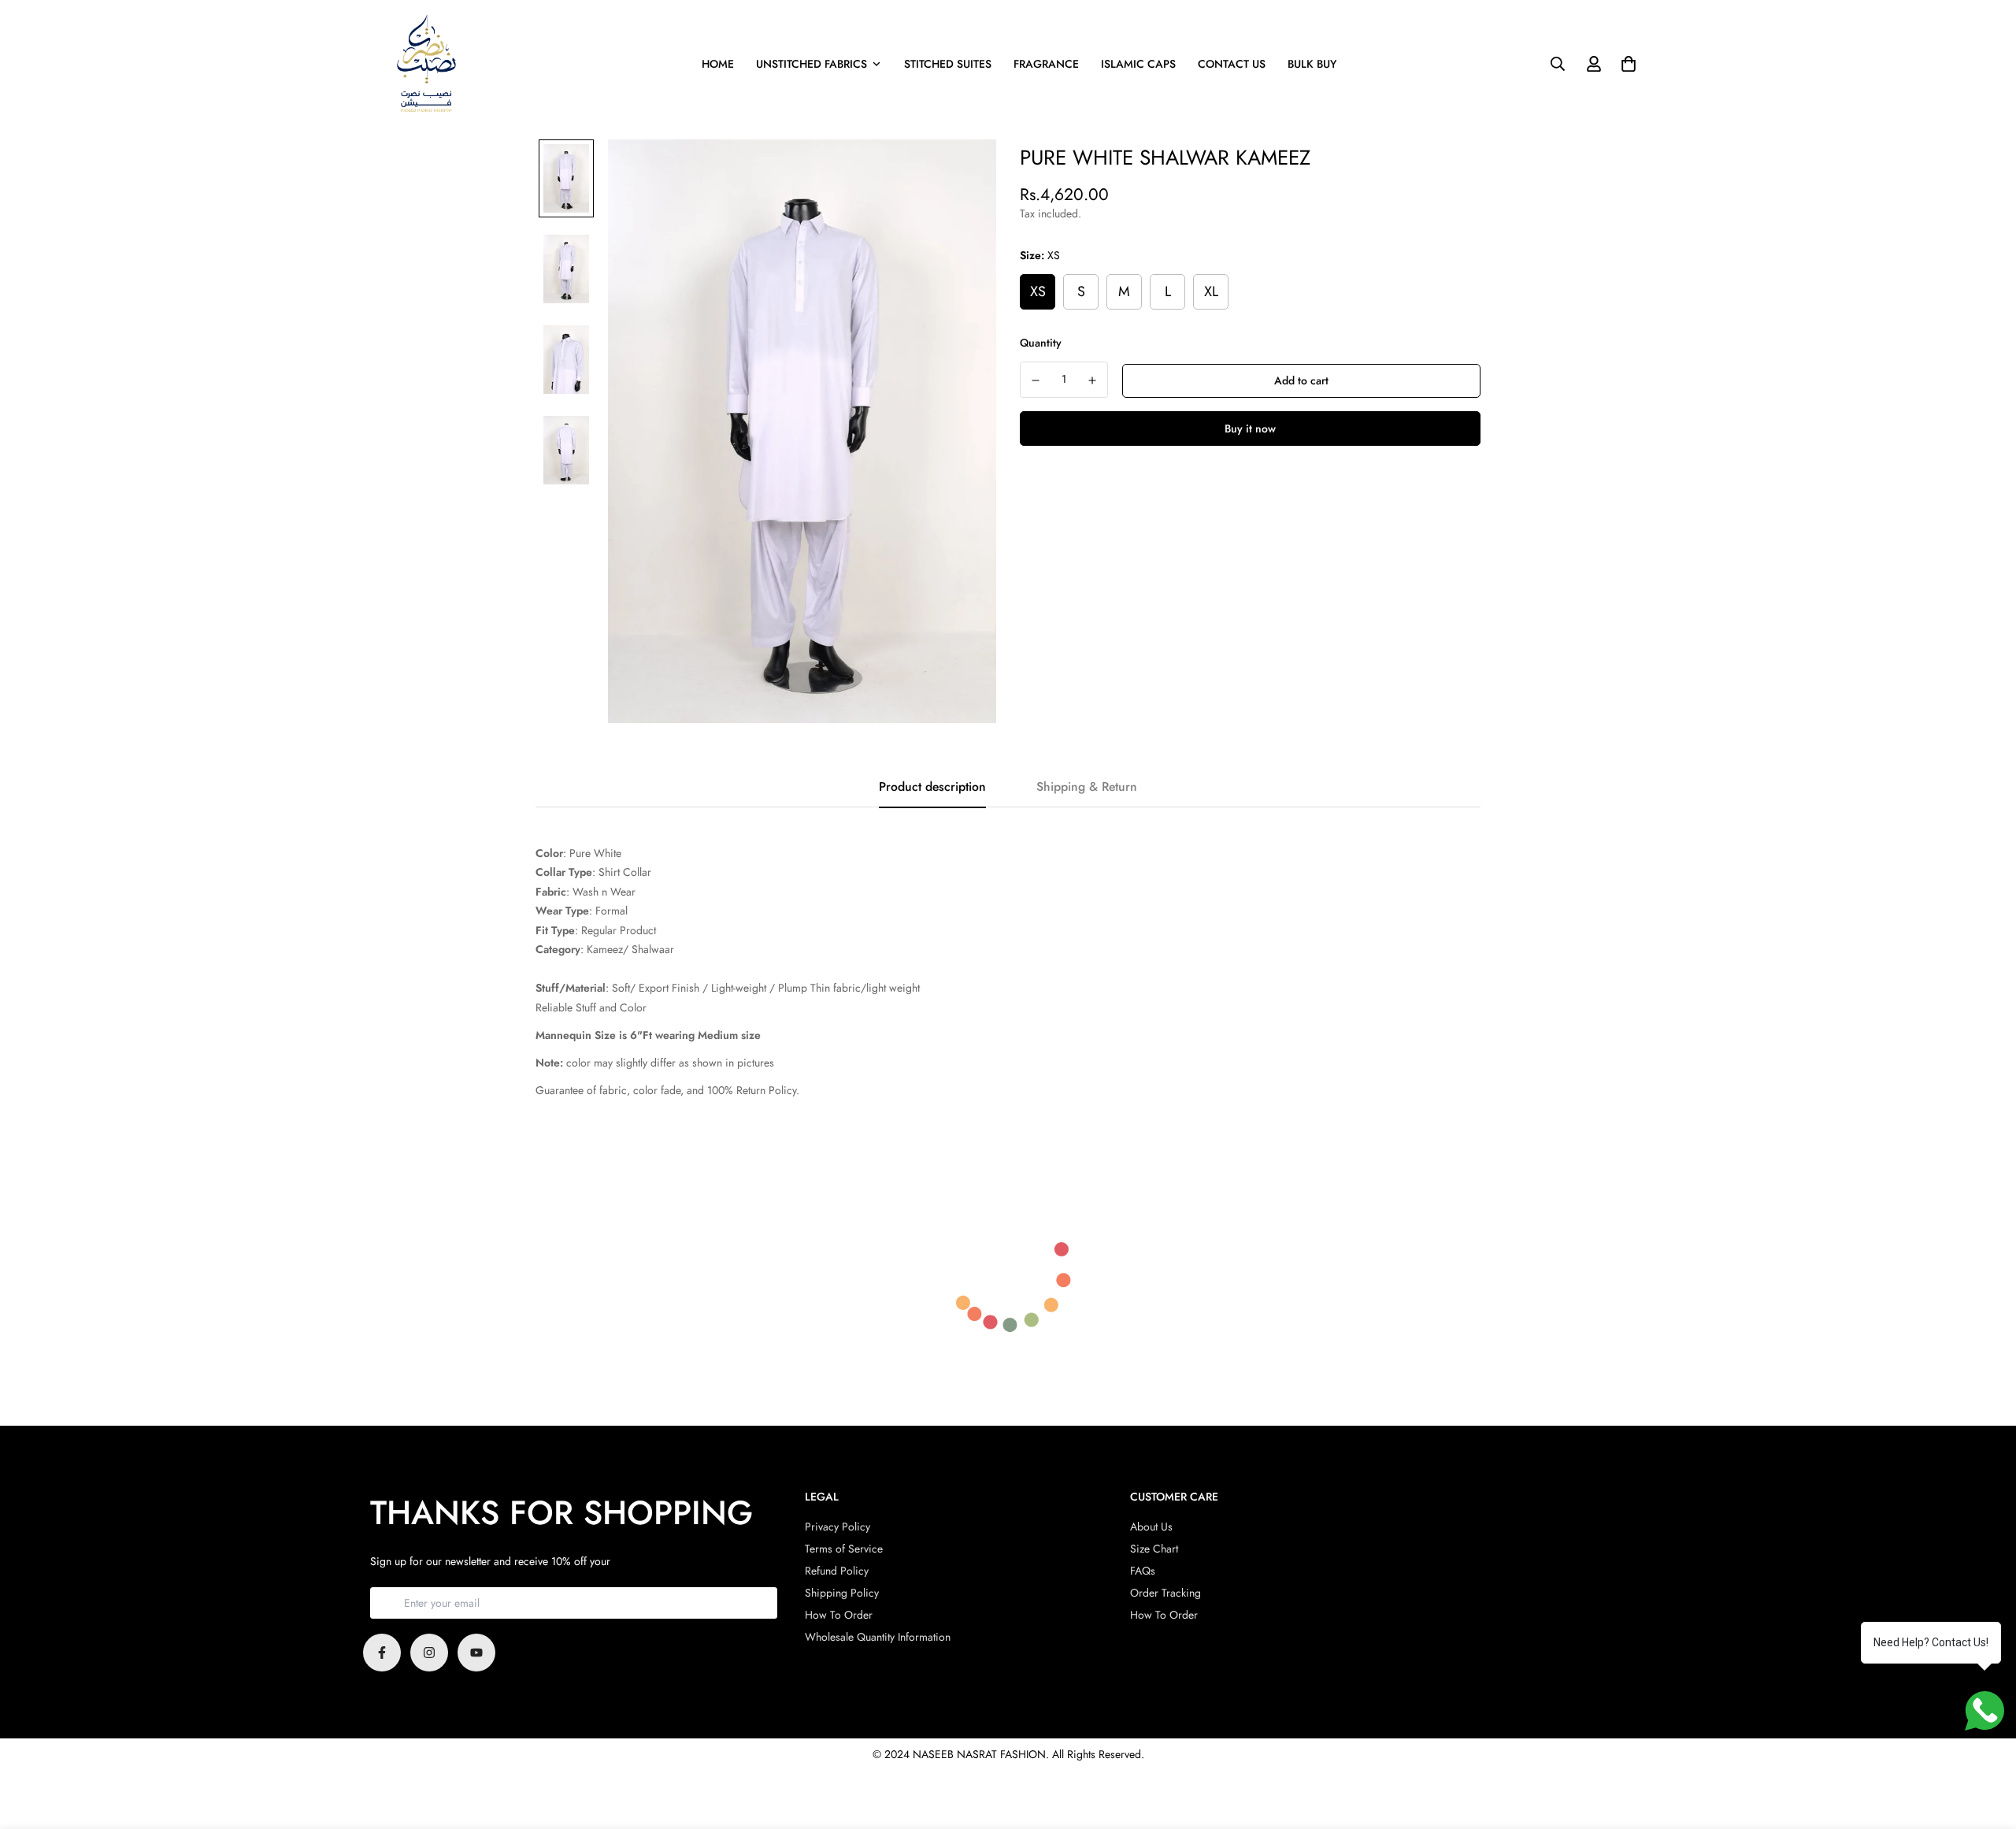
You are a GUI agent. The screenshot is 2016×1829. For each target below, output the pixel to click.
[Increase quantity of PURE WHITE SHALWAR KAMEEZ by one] (1093, 380)
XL (1211, 291)
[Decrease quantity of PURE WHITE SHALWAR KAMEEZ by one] (1036, 380)
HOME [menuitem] (718, 64)
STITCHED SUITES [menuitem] (948, 64)
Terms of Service (844, 1549)
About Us (1151, 1527)
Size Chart (1154, 1549)
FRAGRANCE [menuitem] (1046, 64)
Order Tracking (1165, 1593)
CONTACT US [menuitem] (1232, 64)
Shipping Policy (842, 1593)
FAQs (1143, 1571)
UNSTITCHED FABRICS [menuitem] (812, 64)
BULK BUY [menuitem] (1312, 64)
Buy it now (1250, 428)
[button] (1626, 64)
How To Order (839, 1615)
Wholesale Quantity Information (878, 1637)
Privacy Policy (838, 1527)
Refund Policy (837, 1571)
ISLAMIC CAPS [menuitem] (1138, 64)
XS (1038, 291)
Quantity (1041, 343)
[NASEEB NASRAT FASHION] (427, 64)
